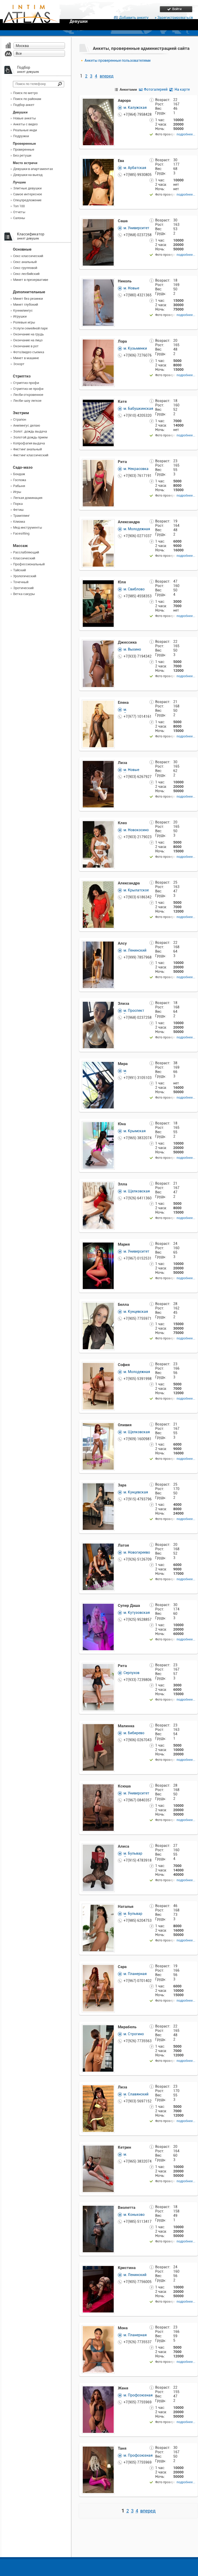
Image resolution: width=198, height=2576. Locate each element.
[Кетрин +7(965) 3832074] (98, 2148)
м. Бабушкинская (138, 408)
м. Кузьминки (135, 348)
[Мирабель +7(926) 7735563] (98, 2027)
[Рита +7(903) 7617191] (98, 462)
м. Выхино (132, 649)
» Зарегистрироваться (174, 18)
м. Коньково (134, 2215)
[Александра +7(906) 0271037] (98, 522)
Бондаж (19, 474)
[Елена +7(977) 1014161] (98, 703)
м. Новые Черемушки (133, 290)
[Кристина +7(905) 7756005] (98, 2268)
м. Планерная (135, 1974)
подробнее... (186, 134)
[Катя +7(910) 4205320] (98, 402)
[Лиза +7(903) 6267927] (98, 763)
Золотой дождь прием (30, 437)
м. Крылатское (136, 890)
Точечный (21, 582)
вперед (107, 76)
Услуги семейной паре (30, 328)
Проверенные (24, 149)
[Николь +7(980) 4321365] (98, 281)
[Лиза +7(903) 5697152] (98, 2088)
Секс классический (28, 256)
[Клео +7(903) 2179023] (98, 823)
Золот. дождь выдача (30, 431)
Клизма (19, 522)
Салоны (19, 218)
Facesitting (21, 533)
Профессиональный (29, 564)
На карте (182, 89)
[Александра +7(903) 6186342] (98, 884)
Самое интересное (28, 194)
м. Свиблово (134, 589)
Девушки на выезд (28, 175)
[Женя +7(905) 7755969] (98, 2389)
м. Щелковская (137, 1191)
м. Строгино (134, 2034)
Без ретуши (22, 155)
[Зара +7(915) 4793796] (98, 1486)
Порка (18, 504)
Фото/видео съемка (29, 352)
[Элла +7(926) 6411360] (98, 1185)
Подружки (21, 136)
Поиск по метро (25, 93)
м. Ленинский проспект (135, 952)
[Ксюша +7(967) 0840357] (98, 1787)
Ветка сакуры (24, 594)
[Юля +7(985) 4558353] (98, 583)
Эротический (23, 588)
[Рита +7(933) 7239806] (98, 1666)
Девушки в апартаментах (33, 169)
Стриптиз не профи (28, 389)
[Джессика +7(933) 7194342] (98, 643)
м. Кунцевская (136, 1312)
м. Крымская (135, 1131)
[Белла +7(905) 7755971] (98, 1305)
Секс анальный (25, 262)
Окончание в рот (26, 346)
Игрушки (20, 316)
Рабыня (19, 486)
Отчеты (19, 212)
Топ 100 (19, 206)
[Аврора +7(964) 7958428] (98, 101)
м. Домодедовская (138, 712)
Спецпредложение (27, 200)
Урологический (25, 576)
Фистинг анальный (27, 449)
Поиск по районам (27, 99)
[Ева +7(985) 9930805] (98, 161)
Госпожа (20, 480)
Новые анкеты (24, 118)
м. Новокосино (136, 830)
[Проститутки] (31, 17)
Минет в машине (26, 358)
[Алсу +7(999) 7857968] (98, 944)
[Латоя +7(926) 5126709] (98, 1546)
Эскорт (19, 364)
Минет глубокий (26, 304)
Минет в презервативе (31, 280)
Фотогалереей (156, 89)
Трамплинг (21, 516)
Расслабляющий (26, 552)
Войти (177, 9)
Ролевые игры (24, 322)
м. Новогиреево (137, 1552)
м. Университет (136, 228)
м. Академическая (137, 2157)
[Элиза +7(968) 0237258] (98, 1004)
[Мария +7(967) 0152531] (98, 1245)
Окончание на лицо (28, 340)
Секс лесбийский (26, 274)
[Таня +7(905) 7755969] (98, 2449)
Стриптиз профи (26, 383)
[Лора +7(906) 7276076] (98, 342)
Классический (24, 558)
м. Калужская (135, 107)
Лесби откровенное (28, 395)
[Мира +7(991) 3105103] (98, 1064)
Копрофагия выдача (29, 443)
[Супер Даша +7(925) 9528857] (98, 1606)
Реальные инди (25, 130)
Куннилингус (23, 310)
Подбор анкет (24, 105)
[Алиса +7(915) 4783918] (98, 1847)
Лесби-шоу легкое (27, 401)
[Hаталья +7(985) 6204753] (98, 1907)
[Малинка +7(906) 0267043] (98, 1726)
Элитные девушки (27, 188)
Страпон (20, 419)
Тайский (19, 570)
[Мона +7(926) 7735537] (98, 2328)
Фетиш (18, 510)
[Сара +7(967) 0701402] (98, 1967)
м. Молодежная (137, 529)
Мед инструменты (28, 527)
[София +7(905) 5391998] (98, 1365)
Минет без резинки (28, 299)
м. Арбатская (135, 168)
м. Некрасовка (136, 469)
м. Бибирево (134, 1733)
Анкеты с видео (25, 124)
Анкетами (128, 89)
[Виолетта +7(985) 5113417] (98, 2208)
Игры (17, 492)
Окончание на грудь (28, 334)
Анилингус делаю (27, 425)
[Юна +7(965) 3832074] (98, 1124)
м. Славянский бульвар (136, 2096)
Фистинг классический (31, 455)
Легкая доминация (28, 498)
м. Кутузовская (137, 1613)
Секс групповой (25, 268)
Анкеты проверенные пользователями (118, 60)
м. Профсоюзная (138, 2395)
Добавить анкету (134, 18)
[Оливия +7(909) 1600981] (98, 1425)
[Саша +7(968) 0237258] (98, 221)
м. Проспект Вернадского (135, 1013)
